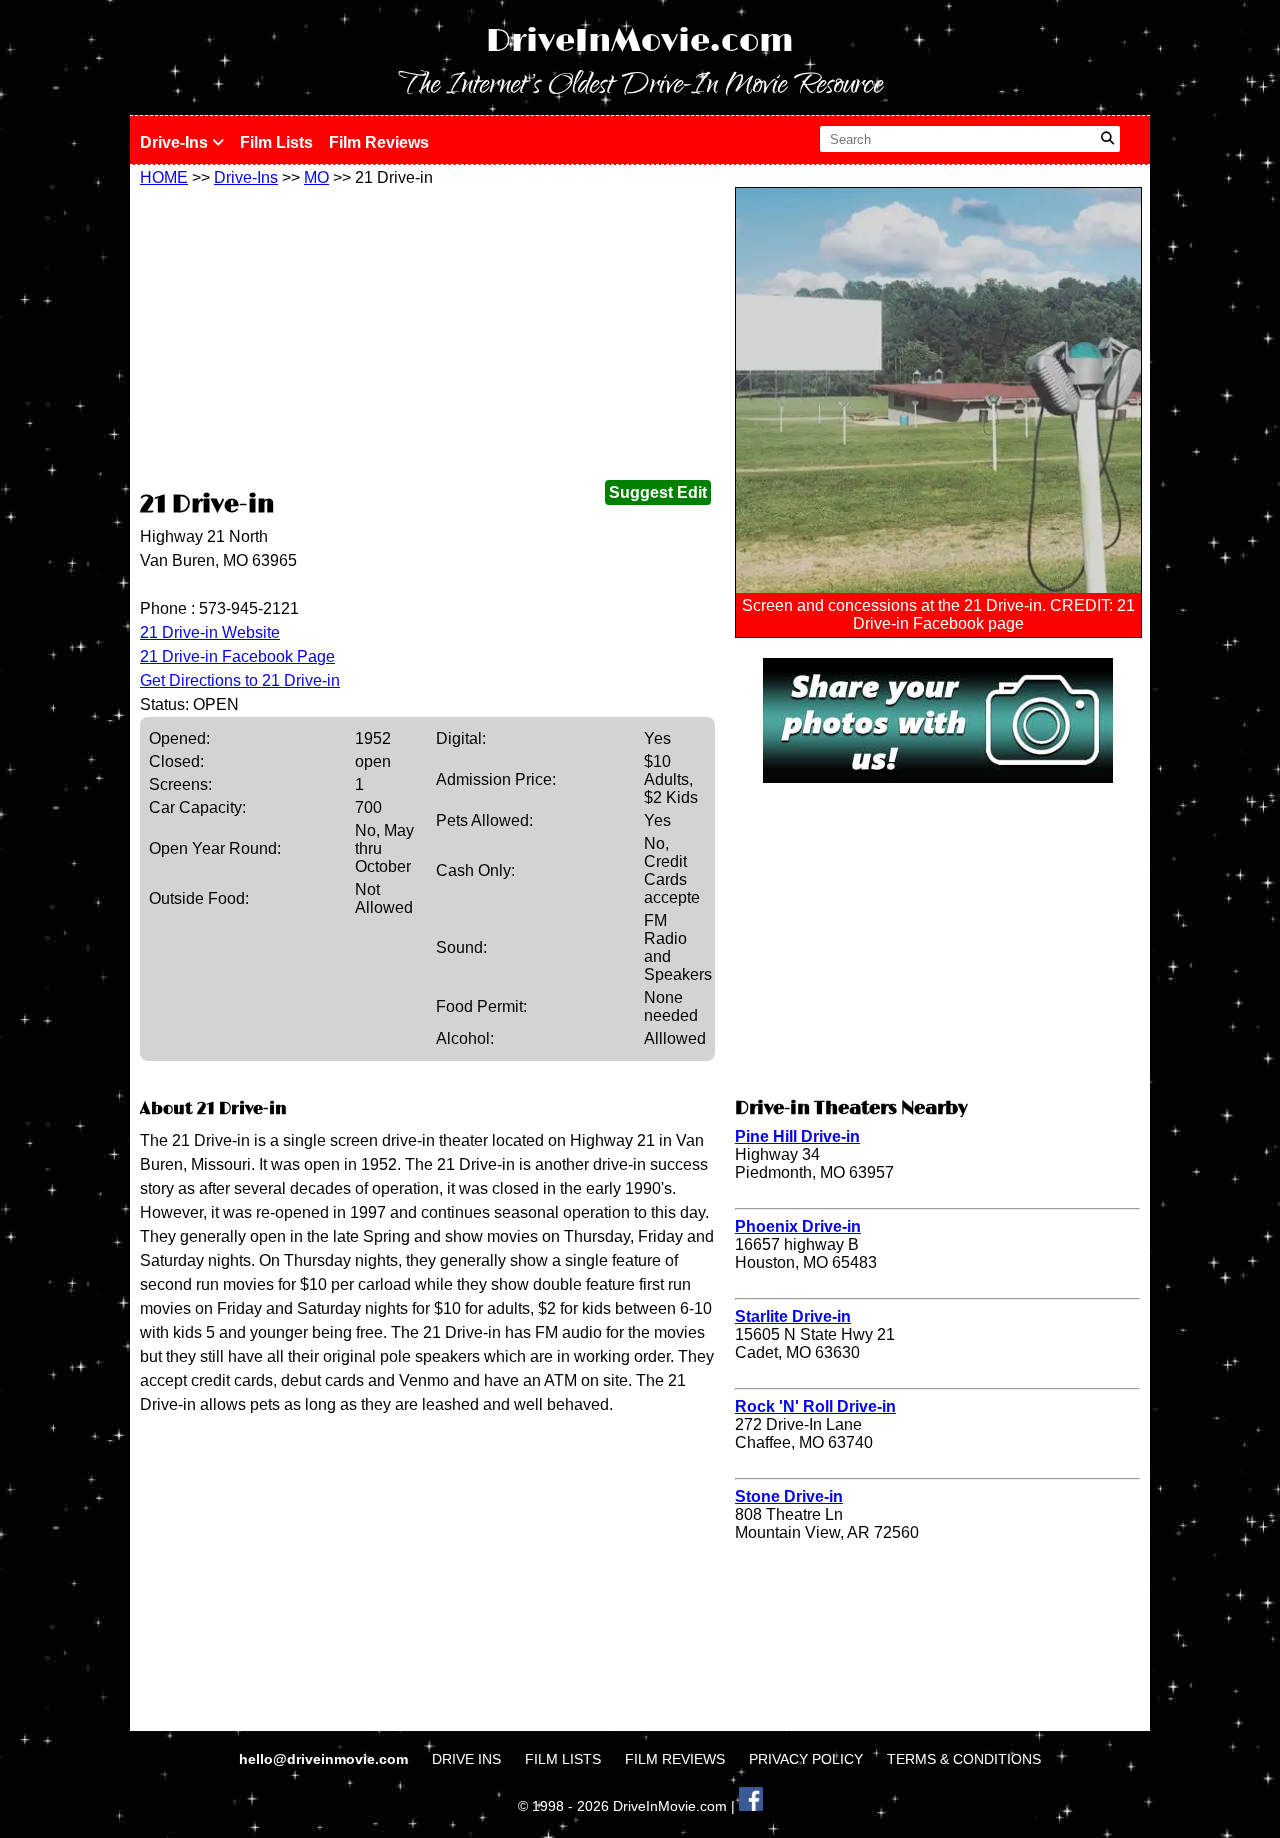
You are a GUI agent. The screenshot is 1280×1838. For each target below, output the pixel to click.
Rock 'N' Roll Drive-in (815, 1406)
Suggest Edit (658, 492)
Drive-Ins (176, 142)
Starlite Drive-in (793, 1316)
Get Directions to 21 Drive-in (240, 680)
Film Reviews (379, 142)
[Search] (1107, 139)
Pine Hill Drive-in (797, 1136)
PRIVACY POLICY (806, 1759)
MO (316, 177)
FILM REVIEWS (675, 1759)
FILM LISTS (563, 1759)
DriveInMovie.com (640, 41)
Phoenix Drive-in (798, 1226)
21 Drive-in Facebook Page (237, 656)
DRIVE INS (466, 1759)
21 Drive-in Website (210, 632)
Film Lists (276, 142)
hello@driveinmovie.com (325, 1759)
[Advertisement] (427, 337)
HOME (164, 177)
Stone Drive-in (789, 1496)
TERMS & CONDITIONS (964, 1759)
